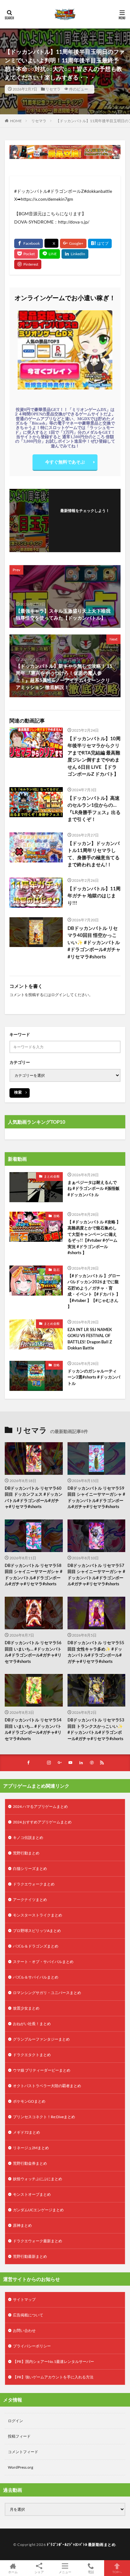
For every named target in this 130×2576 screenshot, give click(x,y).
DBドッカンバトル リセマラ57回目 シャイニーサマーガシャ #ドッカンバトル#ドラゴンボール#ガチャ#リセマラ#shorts (96, 1575)
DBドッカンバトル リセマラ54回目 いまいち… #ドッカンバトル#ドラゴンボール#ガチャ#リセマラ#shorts (33, 1729)
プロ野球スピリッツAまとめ (37, 1931)
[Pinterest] (28, 264)
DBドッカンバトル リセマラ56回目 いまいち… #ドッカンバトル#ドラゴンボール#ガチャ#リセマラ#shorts (33, 1652)
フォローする (85, 518)
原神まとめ (22, 2225)
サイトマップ (24, 2299)
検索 (18, 1092)
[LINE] (50, 254)
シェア (39, 2572)
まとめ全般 (52, 1176)
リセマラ (53, 89)
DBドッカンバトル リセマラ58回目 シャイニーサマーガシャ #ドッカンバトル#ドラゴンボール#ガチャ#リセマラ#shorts (34, 1575)
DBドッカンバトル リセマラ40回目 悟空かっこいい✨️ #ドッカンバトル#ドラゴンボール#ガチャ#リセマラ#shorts (94, 942)
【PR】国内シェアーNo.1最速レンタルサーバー (53, 2361)
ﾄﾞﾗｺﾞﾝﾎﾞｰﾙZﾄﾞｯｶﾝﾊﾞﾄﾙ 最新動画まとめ (81, 2544)
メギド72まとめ (27, 2132)
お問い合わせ (24, 2330)
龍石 (56, 1270)
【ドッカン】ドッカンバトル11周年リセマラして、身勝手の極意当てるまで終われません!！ (94, 854)
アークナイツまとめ (30, 1900)
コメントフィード (23, 2452)
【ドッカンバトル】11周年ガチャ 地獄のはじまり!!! (94, 896)
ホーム (13, 2572)
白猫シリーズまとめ (30, 1869)
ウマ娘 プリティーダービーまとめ (42, 2070)
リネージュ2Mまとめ (31, 2148)
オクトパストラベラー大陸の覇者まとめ (47, 2086)
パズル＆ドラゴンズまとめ (36, 1946)
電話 (91, 2572)
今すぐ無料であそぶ (65, 462)
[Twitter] (51, 243)
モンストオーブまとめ (32, 2194)
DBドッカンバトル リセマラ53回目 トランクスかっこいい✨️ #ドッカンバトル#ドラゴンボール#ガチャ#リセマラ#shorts (96, 1729)
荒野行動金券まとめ (30, 2163)
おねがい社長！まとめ (32, 2024)
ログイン (59, 995)
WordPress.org (21, 2467)
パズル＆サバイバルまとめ (36, 1977)
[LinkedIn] (75, 254)
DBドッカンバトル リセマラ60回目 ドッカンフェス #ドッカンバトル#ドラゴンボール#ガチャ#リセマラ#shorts (34, 1497)
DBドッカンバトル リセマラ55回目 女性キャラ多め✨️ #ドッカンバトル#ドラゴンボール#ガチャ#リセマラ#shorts (96, 1652)
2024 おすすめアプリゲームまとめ (42, 1822)
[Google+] (73, 243)
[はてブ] (100, 243)
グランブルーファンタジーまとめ (41, 2039)
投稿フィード (19, 2436)
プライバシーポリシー (32, 2346)
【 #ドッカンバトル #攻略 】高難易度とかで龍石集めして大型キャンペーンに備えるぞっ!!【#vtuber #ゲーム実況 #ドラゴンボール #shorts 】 (94, 1237)
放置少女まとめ (26, 2008)
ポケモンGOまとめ (29, 2101)
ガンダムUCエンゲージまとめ (38, 2210)
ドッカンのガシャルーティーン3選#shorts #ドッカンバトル (94, 1377)
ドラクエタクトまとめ (32, 2055)
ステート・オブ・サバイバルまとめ (43, 1962)
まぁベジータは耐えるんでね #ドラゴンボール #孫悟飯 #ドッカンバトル (94, 1188)
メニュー (65, 2572)
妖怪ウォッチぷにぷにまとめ (38, 2179)
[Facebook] (29, 243)
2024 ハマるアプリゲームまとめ (40, 1806)
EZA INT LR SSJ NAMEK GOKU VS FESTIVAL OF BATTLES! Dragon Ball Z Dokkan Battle (90, 1339)
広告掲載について (28, 2315)
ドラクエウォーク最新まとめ (38, 2241)
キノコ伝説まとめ (28, 1837)
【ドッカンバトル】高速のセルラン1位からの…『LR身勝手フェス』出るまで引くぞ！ (94, 809)
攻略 (56, 1216)
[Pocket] (26, 254)
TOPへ (117, 2572)
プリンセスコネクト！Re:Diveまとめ (44, 2117)
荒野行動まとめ (26, 1853)
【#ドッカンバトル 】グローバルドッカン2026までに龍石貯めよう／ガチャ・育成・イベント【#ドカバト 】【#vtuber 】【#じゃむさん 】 (94, 1291)
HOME (16, 121)
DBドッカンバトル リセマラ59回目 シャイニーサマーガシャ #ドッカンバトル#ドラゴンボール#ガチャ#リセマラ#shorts (96, 1497)
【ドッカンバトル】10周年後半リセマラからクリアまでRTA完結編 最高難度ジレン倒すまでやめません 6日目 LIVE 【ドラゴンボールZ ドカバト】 (94, 756)
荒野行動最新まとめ (30, 2256)
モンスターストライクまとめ (38, 1915)
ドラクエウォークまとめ (34, 1884)
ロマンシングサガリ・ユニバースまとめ (47, 1993)
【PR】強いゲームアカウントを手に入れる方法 (53, 2377)
